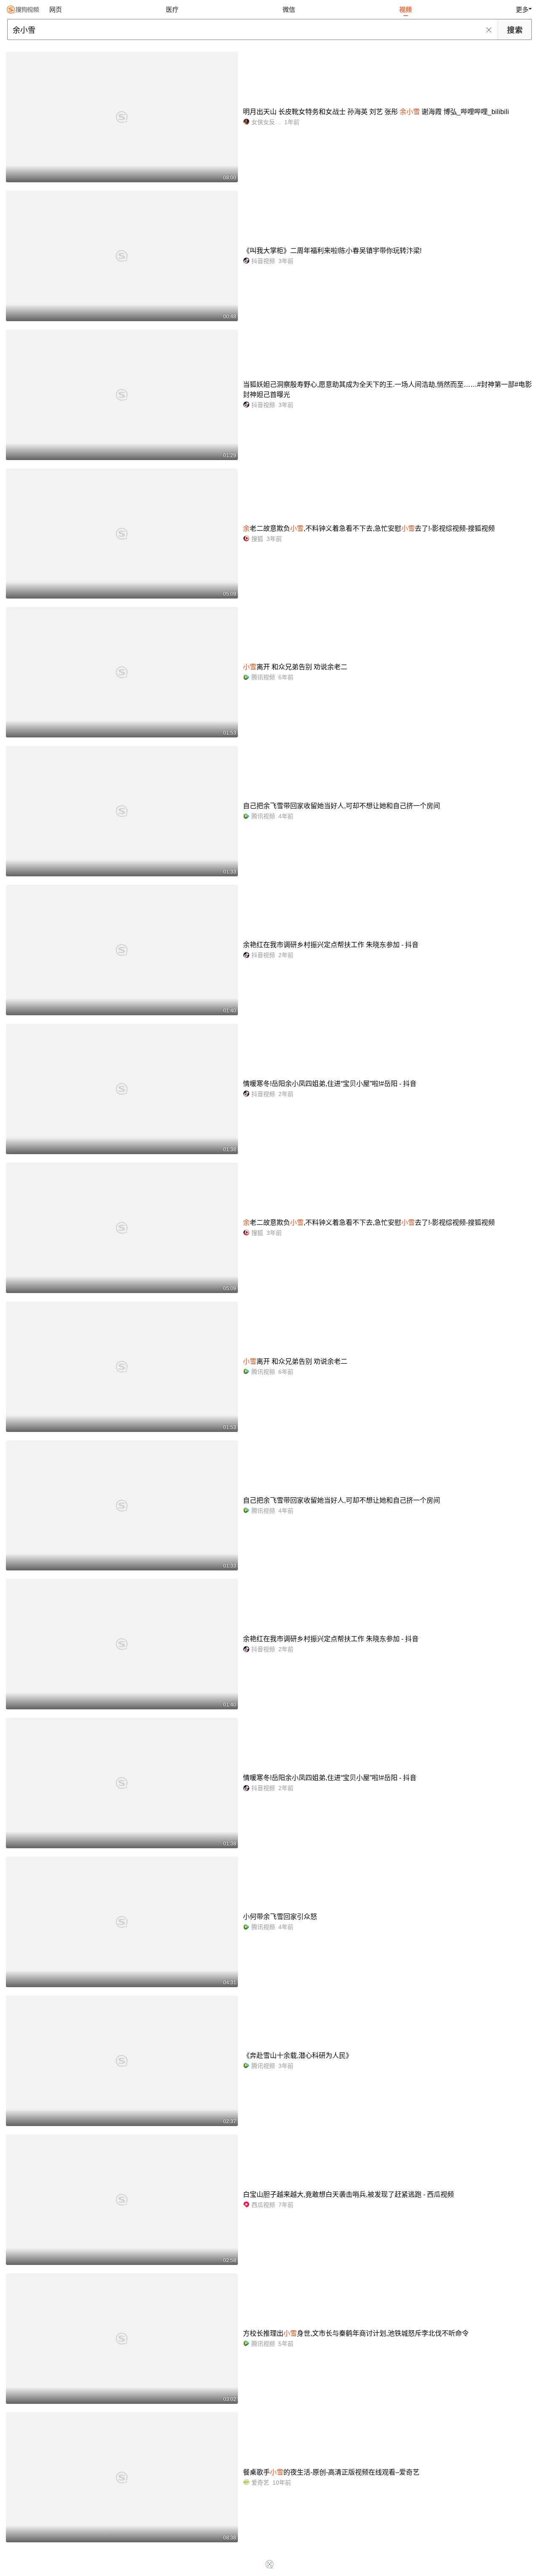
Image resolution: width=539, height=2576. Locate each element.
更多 (522, 9)
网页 (56, 9)
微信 (289, 9)
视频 (406, 9)
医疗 (172, 9)
